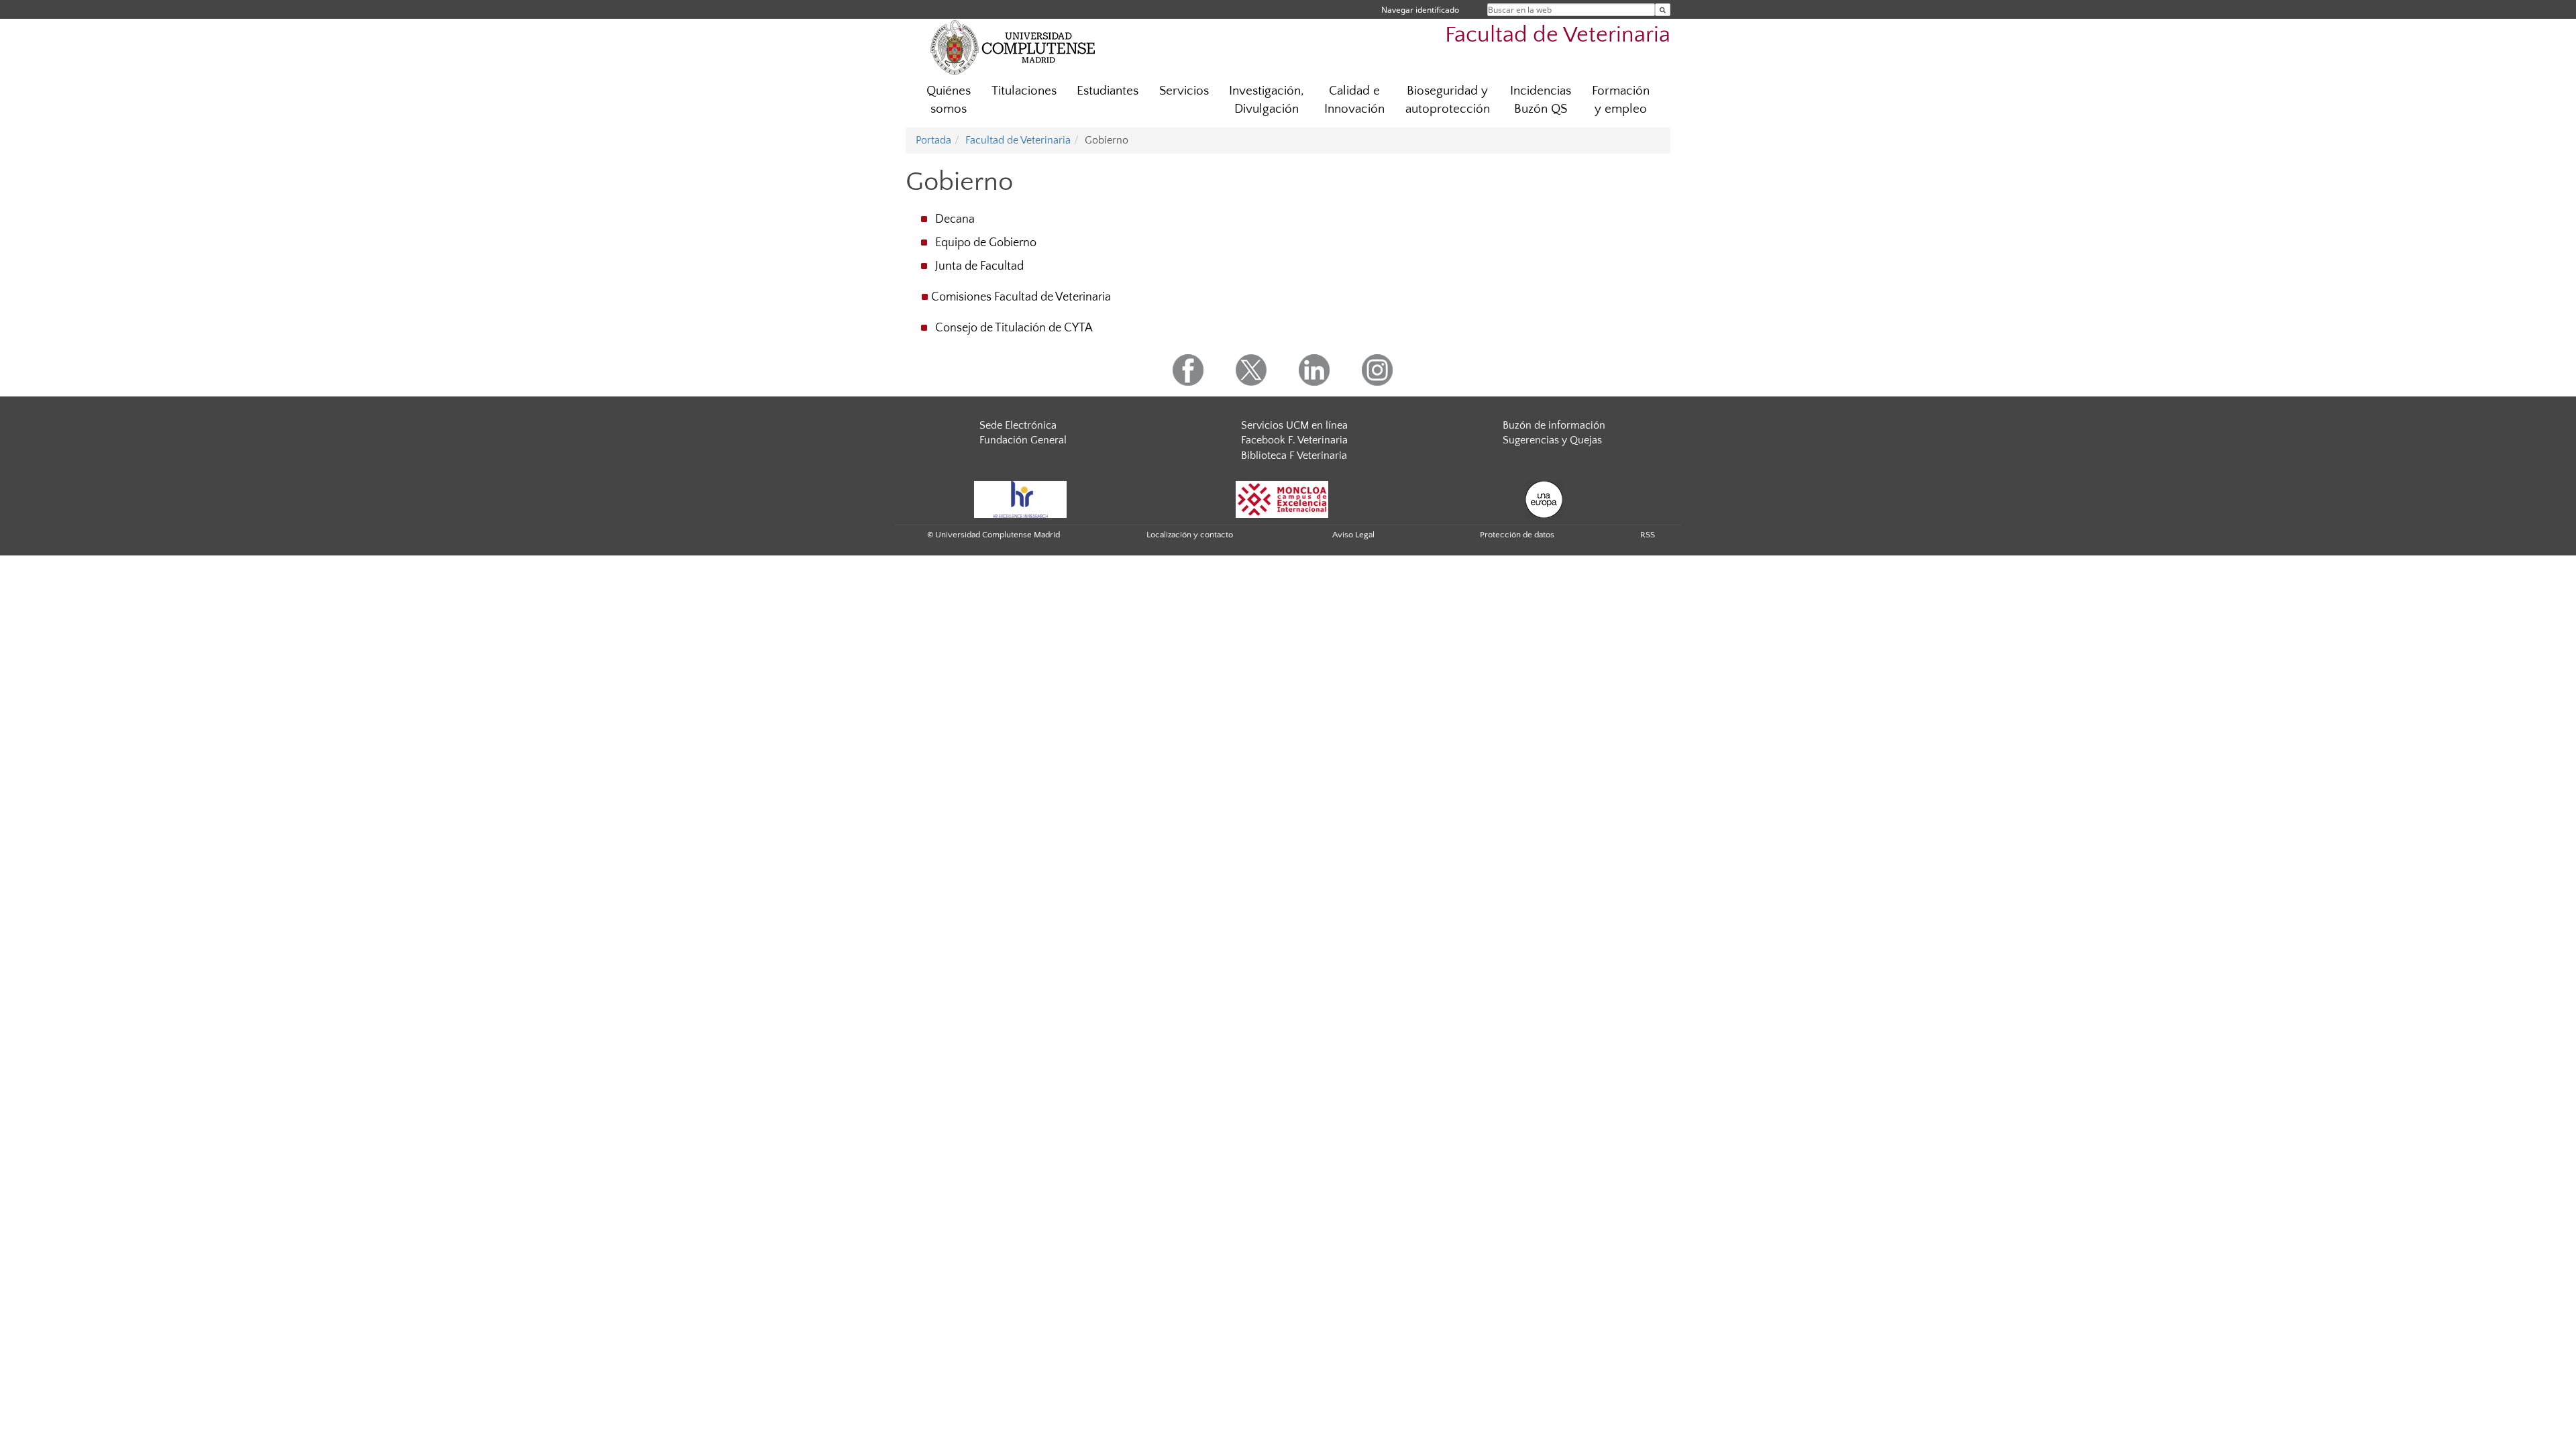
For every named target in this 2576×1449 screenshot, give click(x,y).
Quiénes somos (949, 100)
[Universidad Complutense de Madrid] (1013, 47)
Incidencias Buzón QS (1541, 100)
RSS (1648, 535)
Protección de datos (1517, 535)
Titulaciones (1024, 91)
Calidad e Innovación (1354, 100)
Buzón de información (1554, 425)
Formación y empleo (1621, 100)
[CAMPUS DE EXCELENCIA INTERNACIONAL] (1282, 498)
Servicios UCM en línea (1294, 425)
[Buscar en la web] (1663, 10)
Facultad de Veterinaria (1558, 35)
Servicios (1184, 91)
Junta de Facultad (979, 266)
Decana (955, 219)
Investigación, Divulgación (1267, 100)
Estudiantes (1108, 91)
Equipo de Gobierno (986, 243)
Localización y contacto (1190, 535)
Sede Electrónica (1018, 425)
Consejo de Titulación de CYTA (1014, 328)
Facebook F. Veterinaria (1294, 440)
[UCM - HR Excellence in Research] (1020, 498)
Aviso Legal (1353, 535)
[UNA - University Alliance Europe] (1544, 498)
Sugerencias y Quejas (1552, 440)
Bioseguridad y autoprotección (1448, 100)
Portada (933, 140)
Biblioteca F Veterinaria (1294, 455)
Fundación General (1023, 440)
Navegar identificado (1420, 10)
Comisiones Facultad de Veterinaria (1021, 297)
